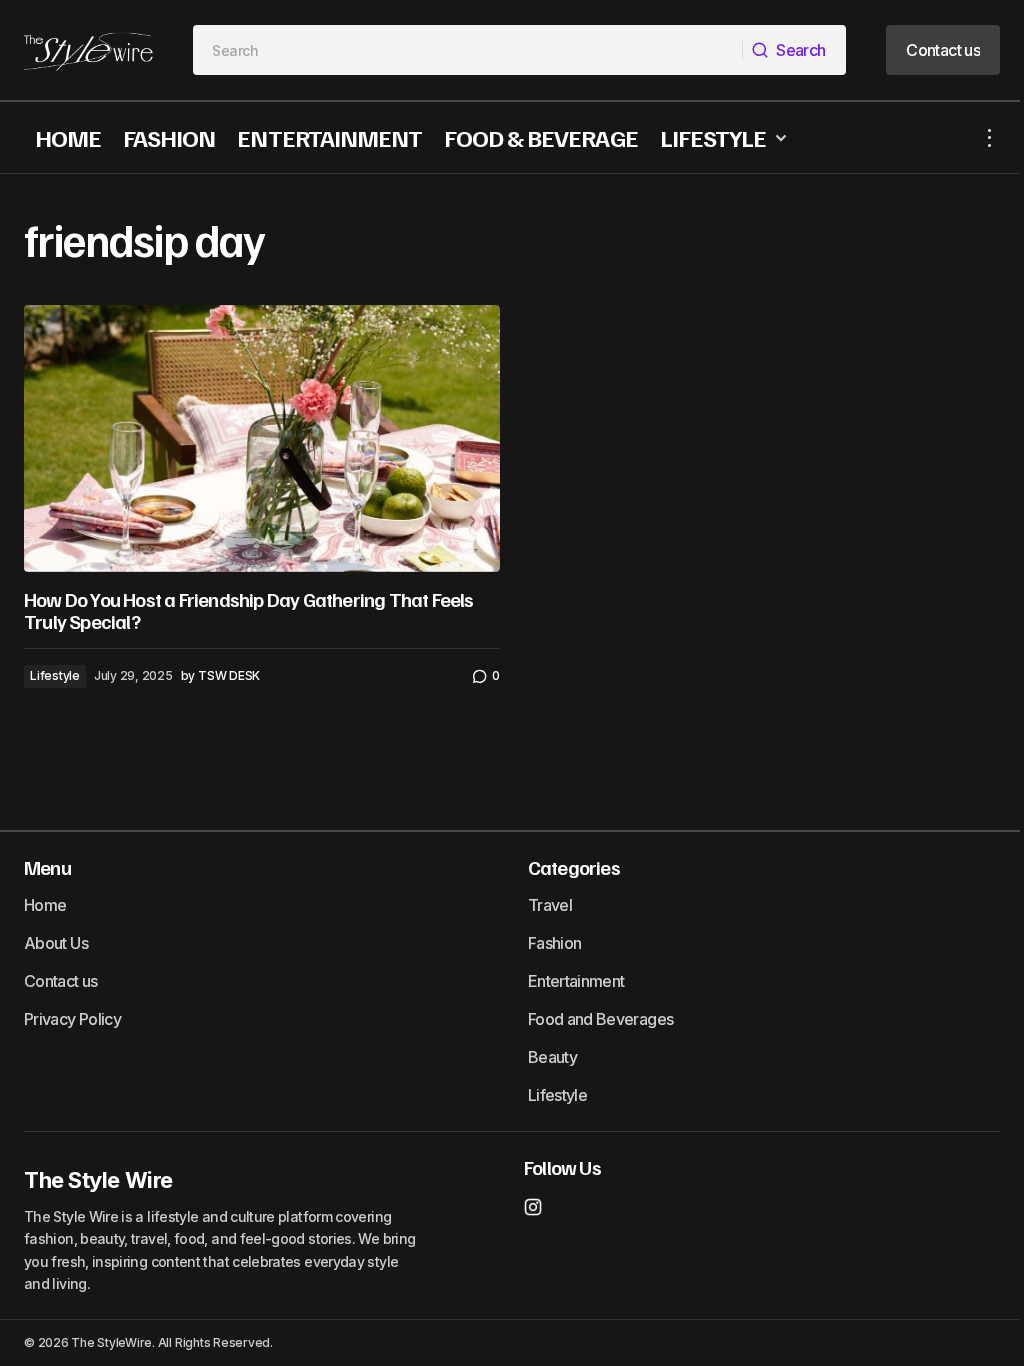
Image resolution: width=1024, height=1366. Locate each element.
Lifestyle (55, 675)
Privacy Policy (72, 1019)
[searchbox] (467, 50)
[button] (990, 137)
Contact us (61, 981)
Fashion (555, 943)
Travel (550, 905)
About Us (56, 943)
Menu (47, 867)
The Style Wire (98, 1180)
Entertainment (576, 981)
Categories (574, 867)
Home (45, 905)
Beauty (552, 1057)
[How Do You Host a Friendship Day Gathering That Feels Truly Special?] (262, 439)
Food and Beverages (600, 1019)
